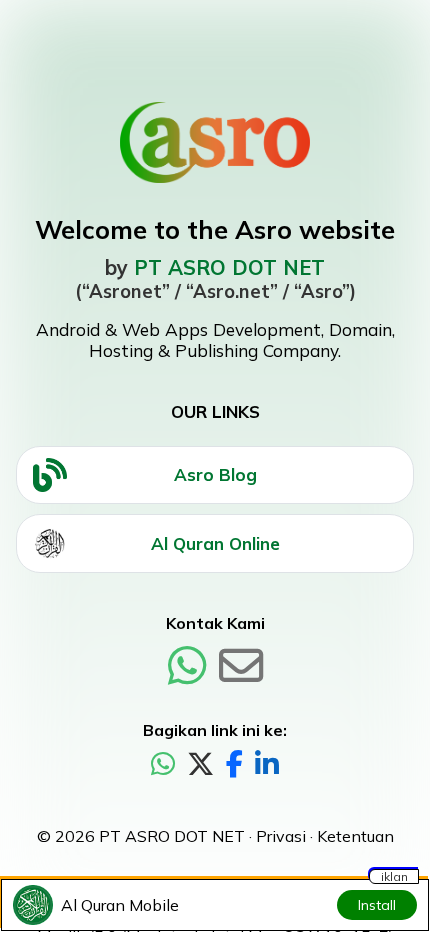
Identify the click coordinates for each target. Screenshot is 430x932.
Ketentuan (355, 836)
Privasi (281, 836)
